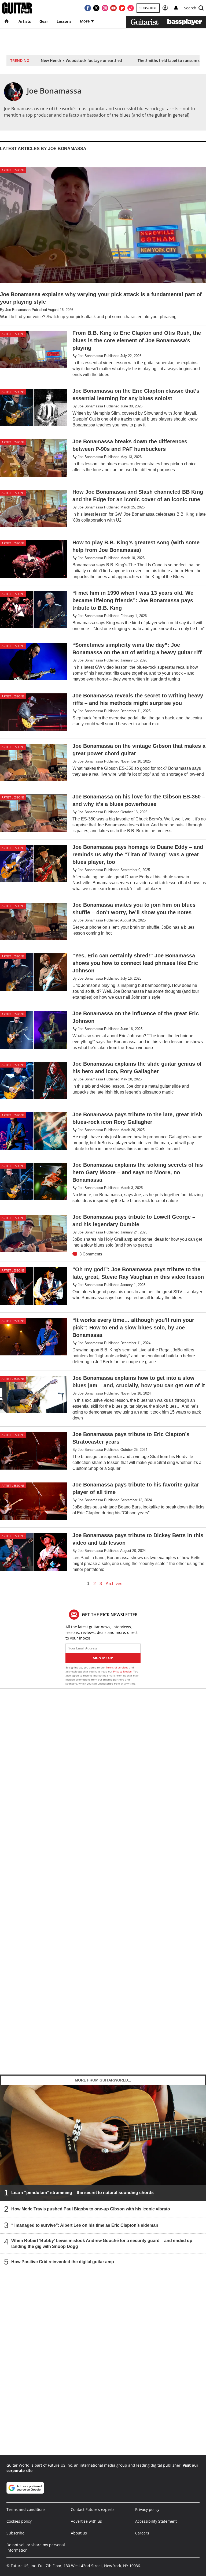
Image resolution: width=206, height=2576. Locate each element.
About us (79, 2533)
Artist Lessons (13, 170)
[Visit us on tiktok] (131, 8)
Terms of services (117, 1667)
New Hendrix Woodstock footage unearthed (81, 60)
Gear (44, 21)
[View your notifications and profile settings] (176, 8)
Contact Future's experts (93, 2509)
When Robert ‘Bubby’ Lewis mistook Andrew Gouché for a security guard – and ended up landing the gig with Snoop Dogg (102, 2244)
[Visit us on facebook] (88, 8)
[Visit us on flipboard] (122, 8)
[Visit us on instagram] (105, 8)
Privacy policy (147, 2509)
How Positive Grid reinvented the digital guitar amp (63, 2262)
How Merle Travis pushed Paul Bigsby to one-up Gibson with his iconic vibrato (91, 2209)
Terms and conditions (26, 2509)
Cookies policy (19, 2521)
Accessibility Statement (156, 2521)
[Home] (7, 21)
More (85, 21)
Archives (114, 1584)
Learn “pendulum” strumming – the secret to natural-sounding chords (82, 2193)
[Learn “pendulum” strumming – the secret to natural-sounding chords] (103, 2143)
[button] (194, 8)
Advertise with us (86, 2521)
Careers (142, 2533)
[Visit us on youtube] (113, 8)
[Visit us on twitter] (96, 8)
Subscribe (148, 8)
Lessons (64, 21)
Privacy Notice (122, 1671)
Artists (25, 21)
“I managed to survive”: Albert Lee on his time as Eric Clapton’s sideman (85, 2225)
